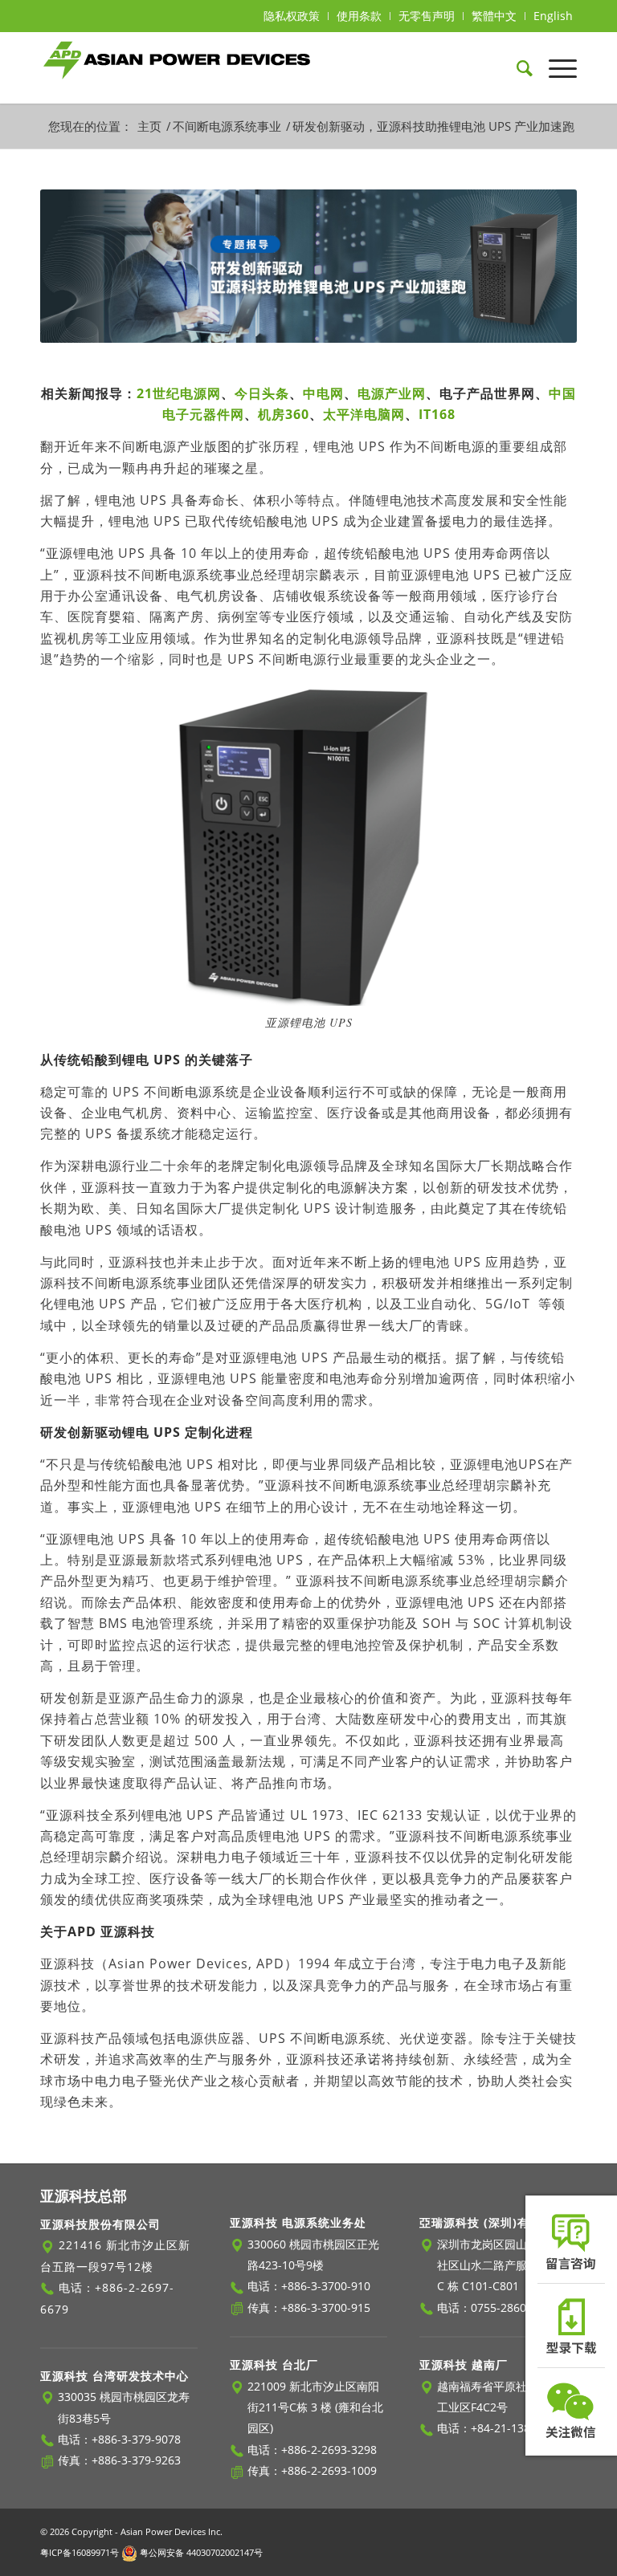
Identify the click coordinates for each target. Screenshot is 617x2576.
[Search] (517, 67)
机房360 (284, 414)
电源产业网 (392, 393)
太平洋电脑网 (364, 414)
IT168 (437, 414)
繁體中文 (494, 16)
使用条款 (359, 16)
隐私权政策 (292, 16)
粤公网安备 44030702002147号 (200, 2552)
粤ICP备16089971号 (80, 2552)
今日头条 (262, 393)
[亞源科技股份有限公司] (177, 67)
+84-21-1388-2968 (519, 2428)
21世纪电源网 (179, 393)
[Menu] (555, 67)
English (553, 16)
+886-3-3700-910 (326, 2286)
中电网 (323, 393)
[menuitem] (292, 16)
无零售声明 (427, 16)
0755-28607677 (511, 2307)
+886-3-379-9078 (136, 2439)
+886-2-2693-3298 (329, 2450)
